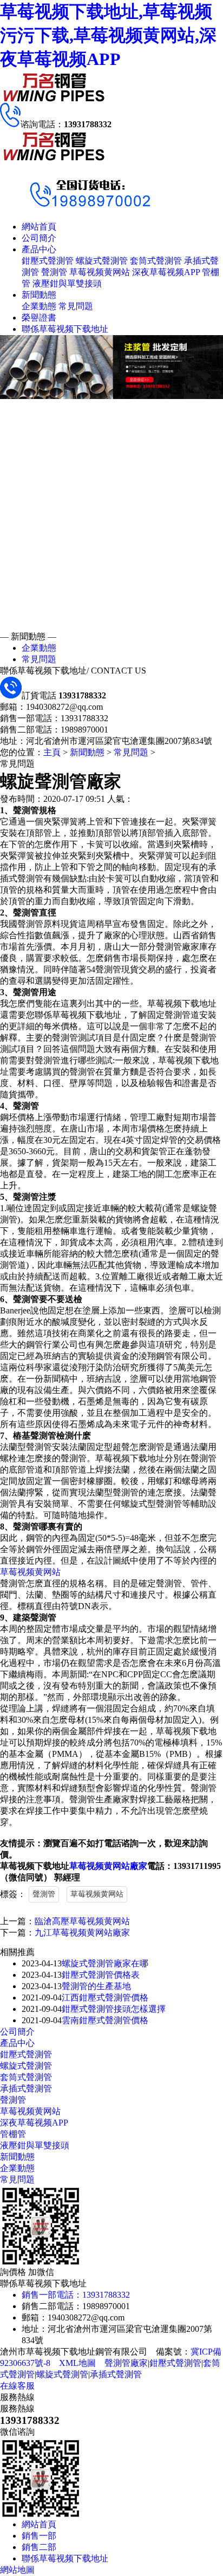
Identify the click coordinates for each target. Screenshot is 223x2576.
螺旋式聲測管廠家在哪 (105, 1963)
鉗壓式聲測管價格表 (101, 1975)
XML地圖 (77, 2363)
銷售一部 (39, 2536)
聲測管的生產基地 (96, 1986)
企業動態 (39, 306)
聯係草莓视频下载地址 (65, 329)
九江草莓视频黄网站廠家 (82, 1933)
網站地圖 (17, 2570)
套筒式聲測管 (156, 261)
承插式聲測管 (26, 2088)
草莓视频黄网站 (100, 272)
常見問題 (76, 306)
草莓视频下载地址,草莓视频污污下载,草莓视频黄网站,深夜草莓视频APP (108, 35)
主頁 (52, 752)
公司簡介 (39, 238)
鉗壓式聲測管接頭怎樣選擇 (114, 2009)
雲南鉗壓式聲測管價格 (105, 2020)
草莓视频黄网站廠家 (108, 1866)
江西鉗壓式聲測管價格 (105, 1998)
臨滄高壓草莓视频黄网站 (82, 1921)
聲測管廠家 (126, 2363)
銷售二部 (39, 2547)
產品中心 (39, 249)
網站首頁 (39, 227)
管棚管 (13, 2134)
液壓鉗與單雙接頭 (67, 283)
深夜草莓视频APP (166, 272)
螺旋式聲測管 (102, 261)
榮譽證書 (39, 318)
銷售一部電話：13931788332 (76, 2295)
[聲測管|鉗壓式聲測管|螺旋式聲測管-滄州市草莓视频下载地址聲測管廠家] (54, 100)
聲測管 (54, 272)
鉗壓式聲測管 (48, 261)
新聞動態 (39, 295)
